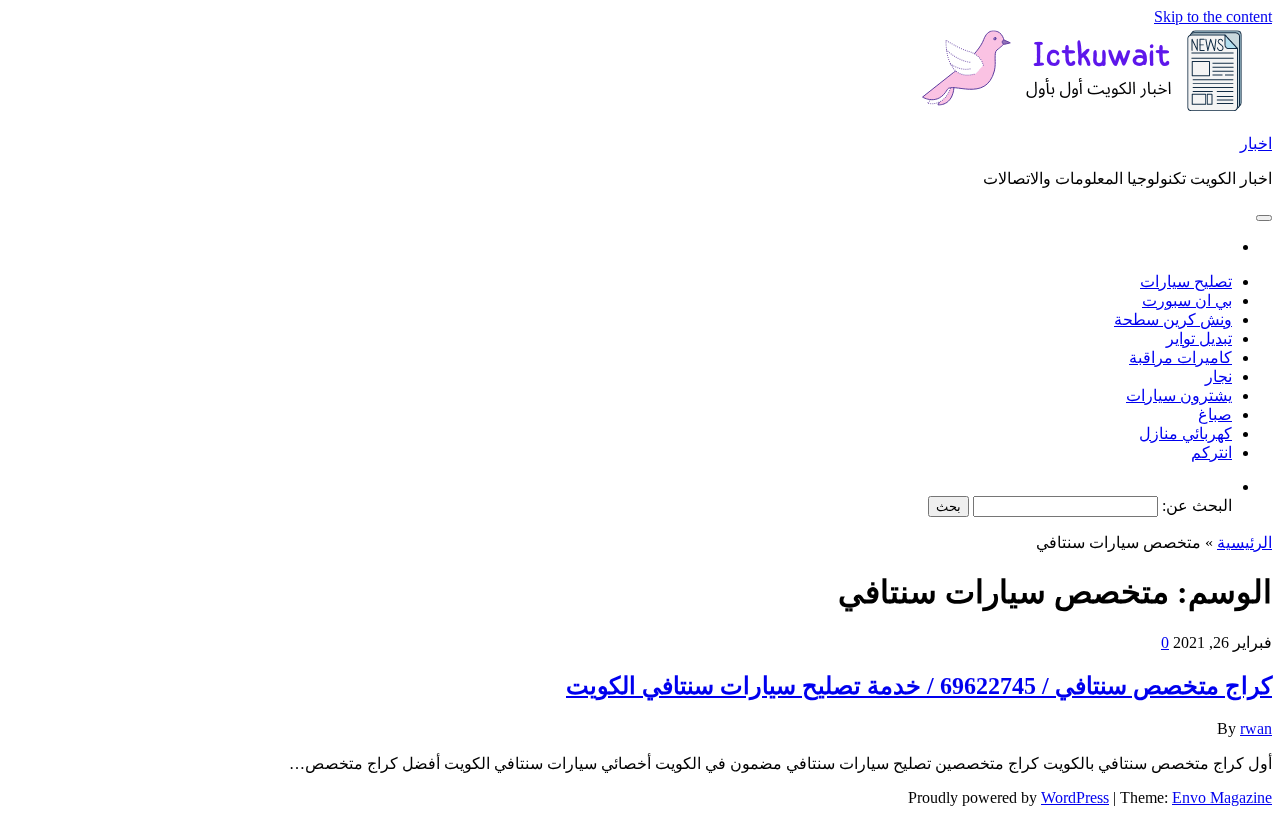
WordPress (1075, 797)
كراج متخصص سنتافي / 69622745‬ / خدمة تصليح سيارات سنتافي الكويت (919, 686)
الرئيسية (1244, 542)
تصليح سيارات (1186, 281)
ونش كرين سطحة (1173, 319)
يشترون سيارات (1179, 395)
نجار (1218, 376)
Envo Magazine (1222, 797)
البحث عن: (1197, 505)
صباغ (1215, 414)
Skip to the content (1213, 16)
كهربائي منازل (1185, 433)
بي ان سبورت (1187, 300)
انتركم (1211, 452)
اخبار (1256, 143)
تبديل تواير (1199, 338)
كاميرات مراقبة (1180, 357)
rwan (1256, 728)
